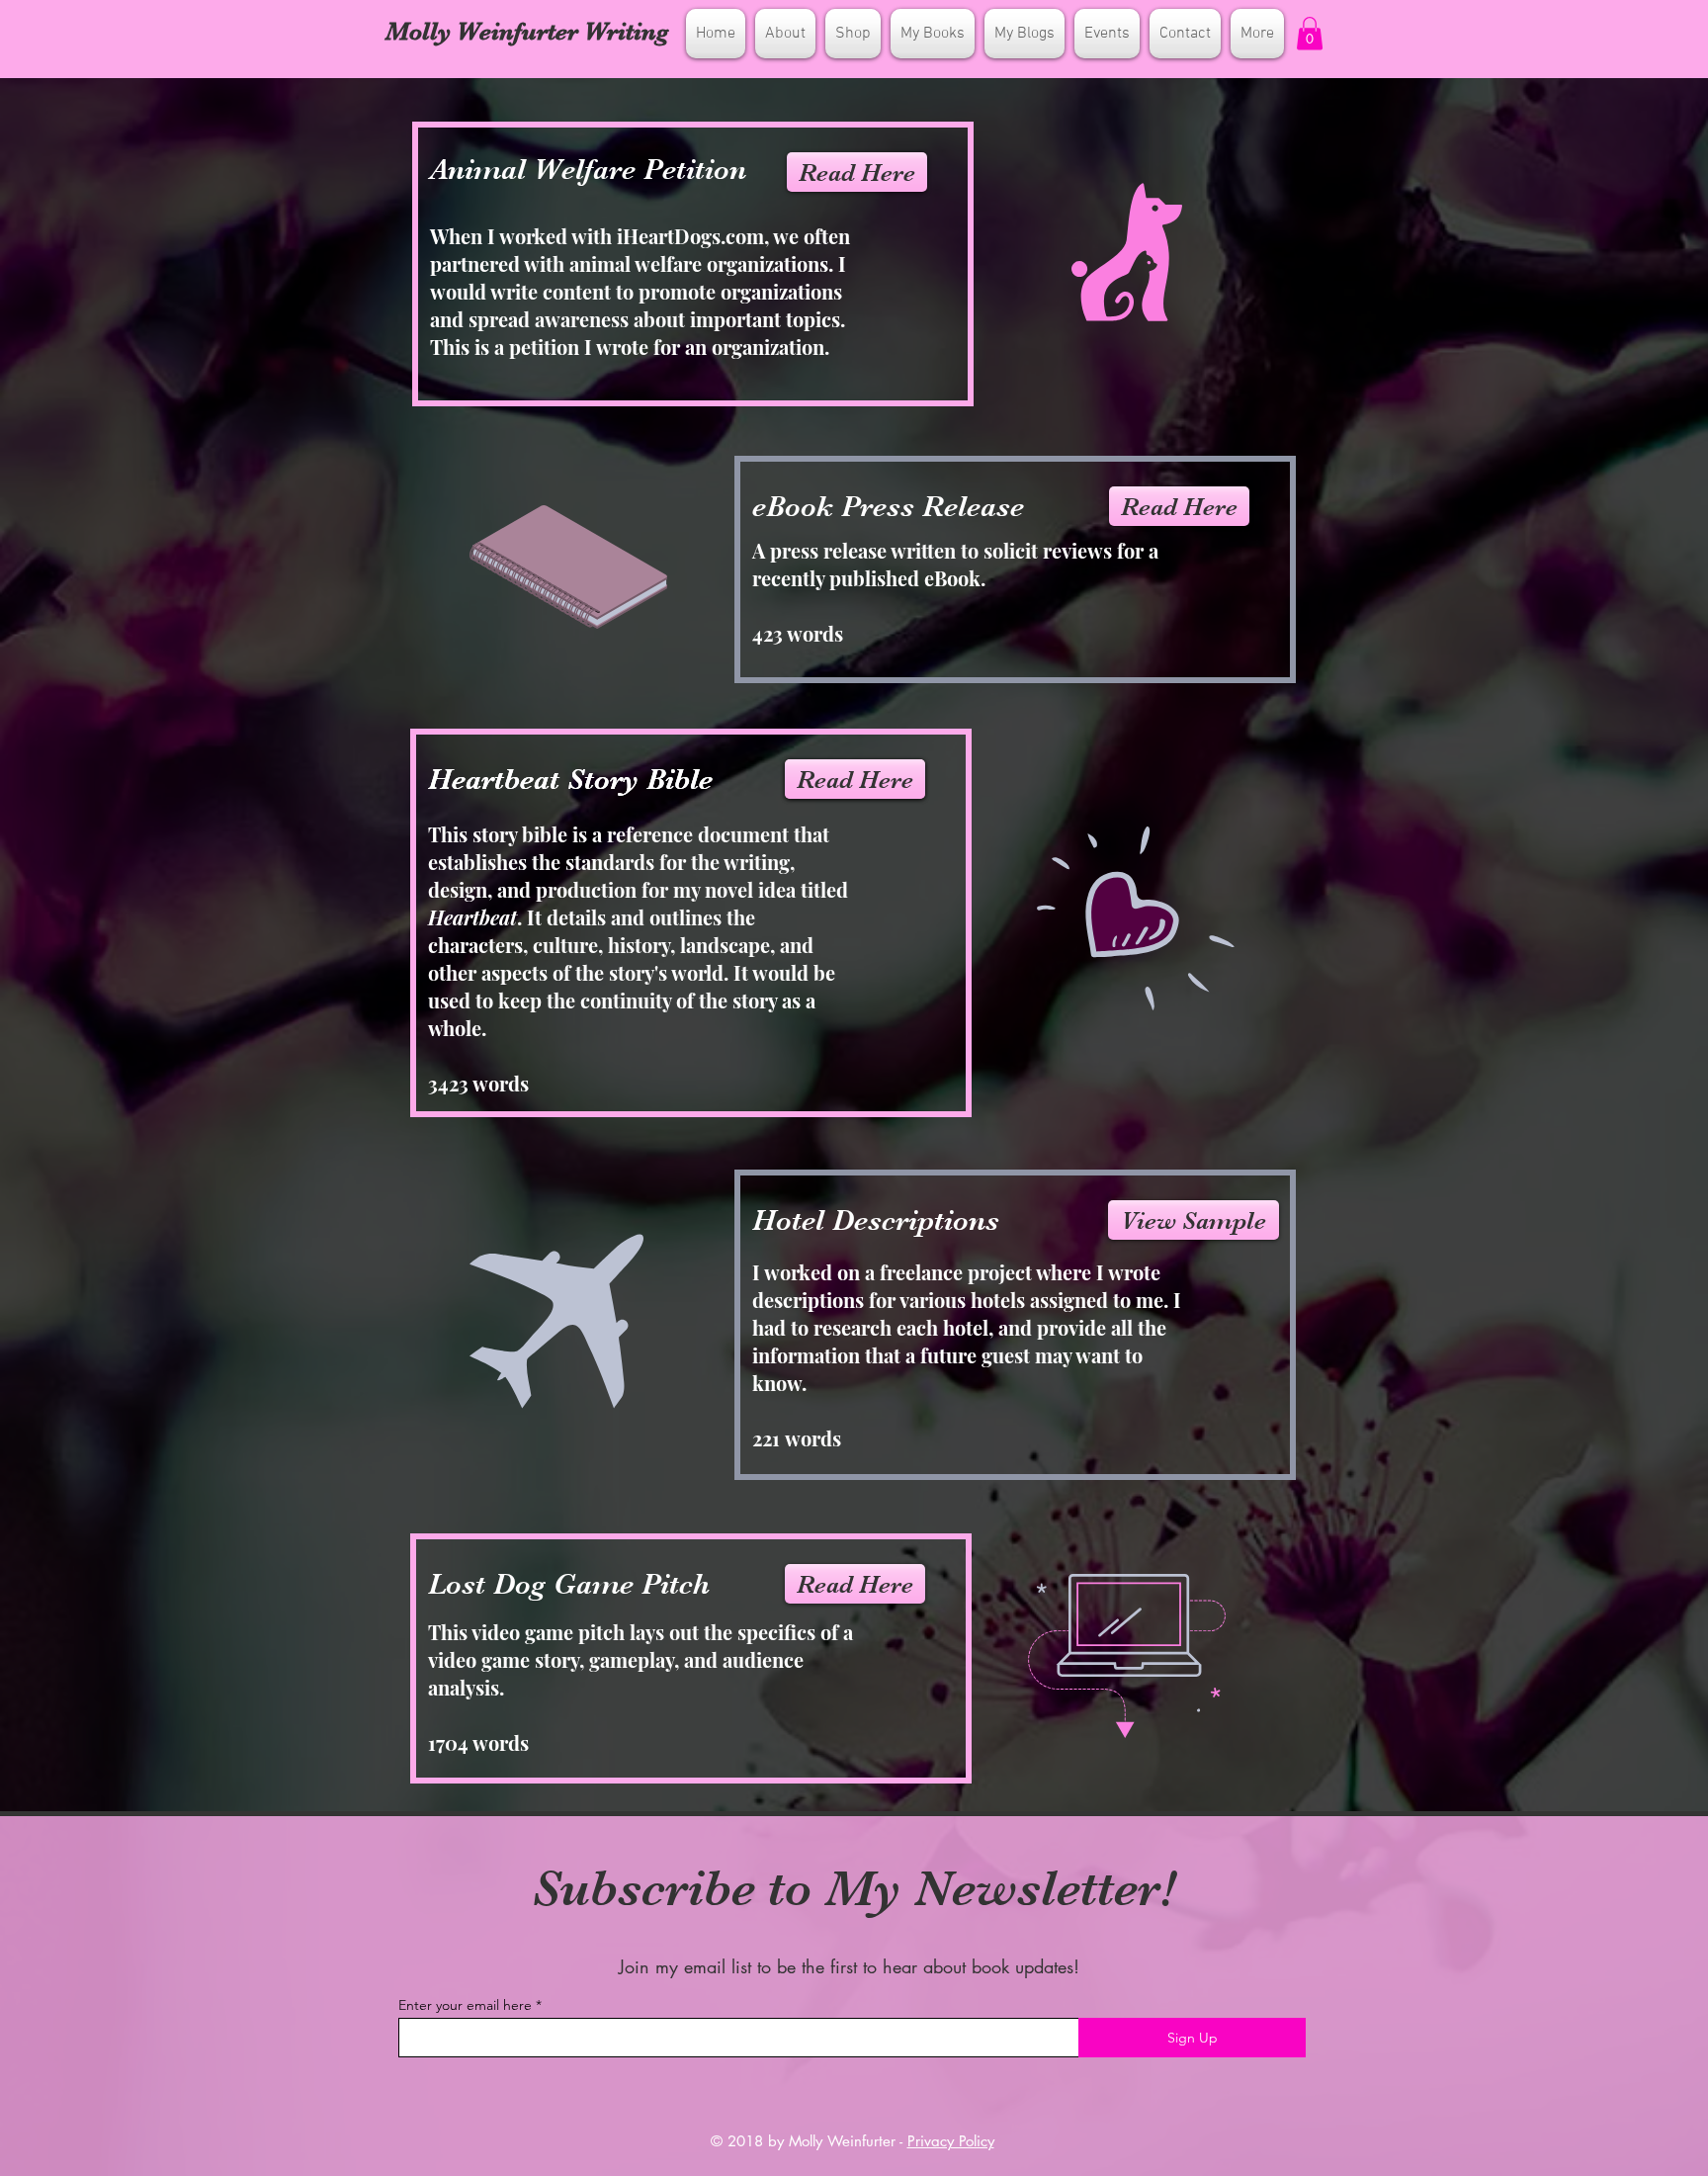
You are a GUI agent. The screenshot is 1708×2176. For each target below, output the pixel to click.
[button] (1310, 33)
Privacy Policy (951, 2141)
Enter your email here (465, 2005)
